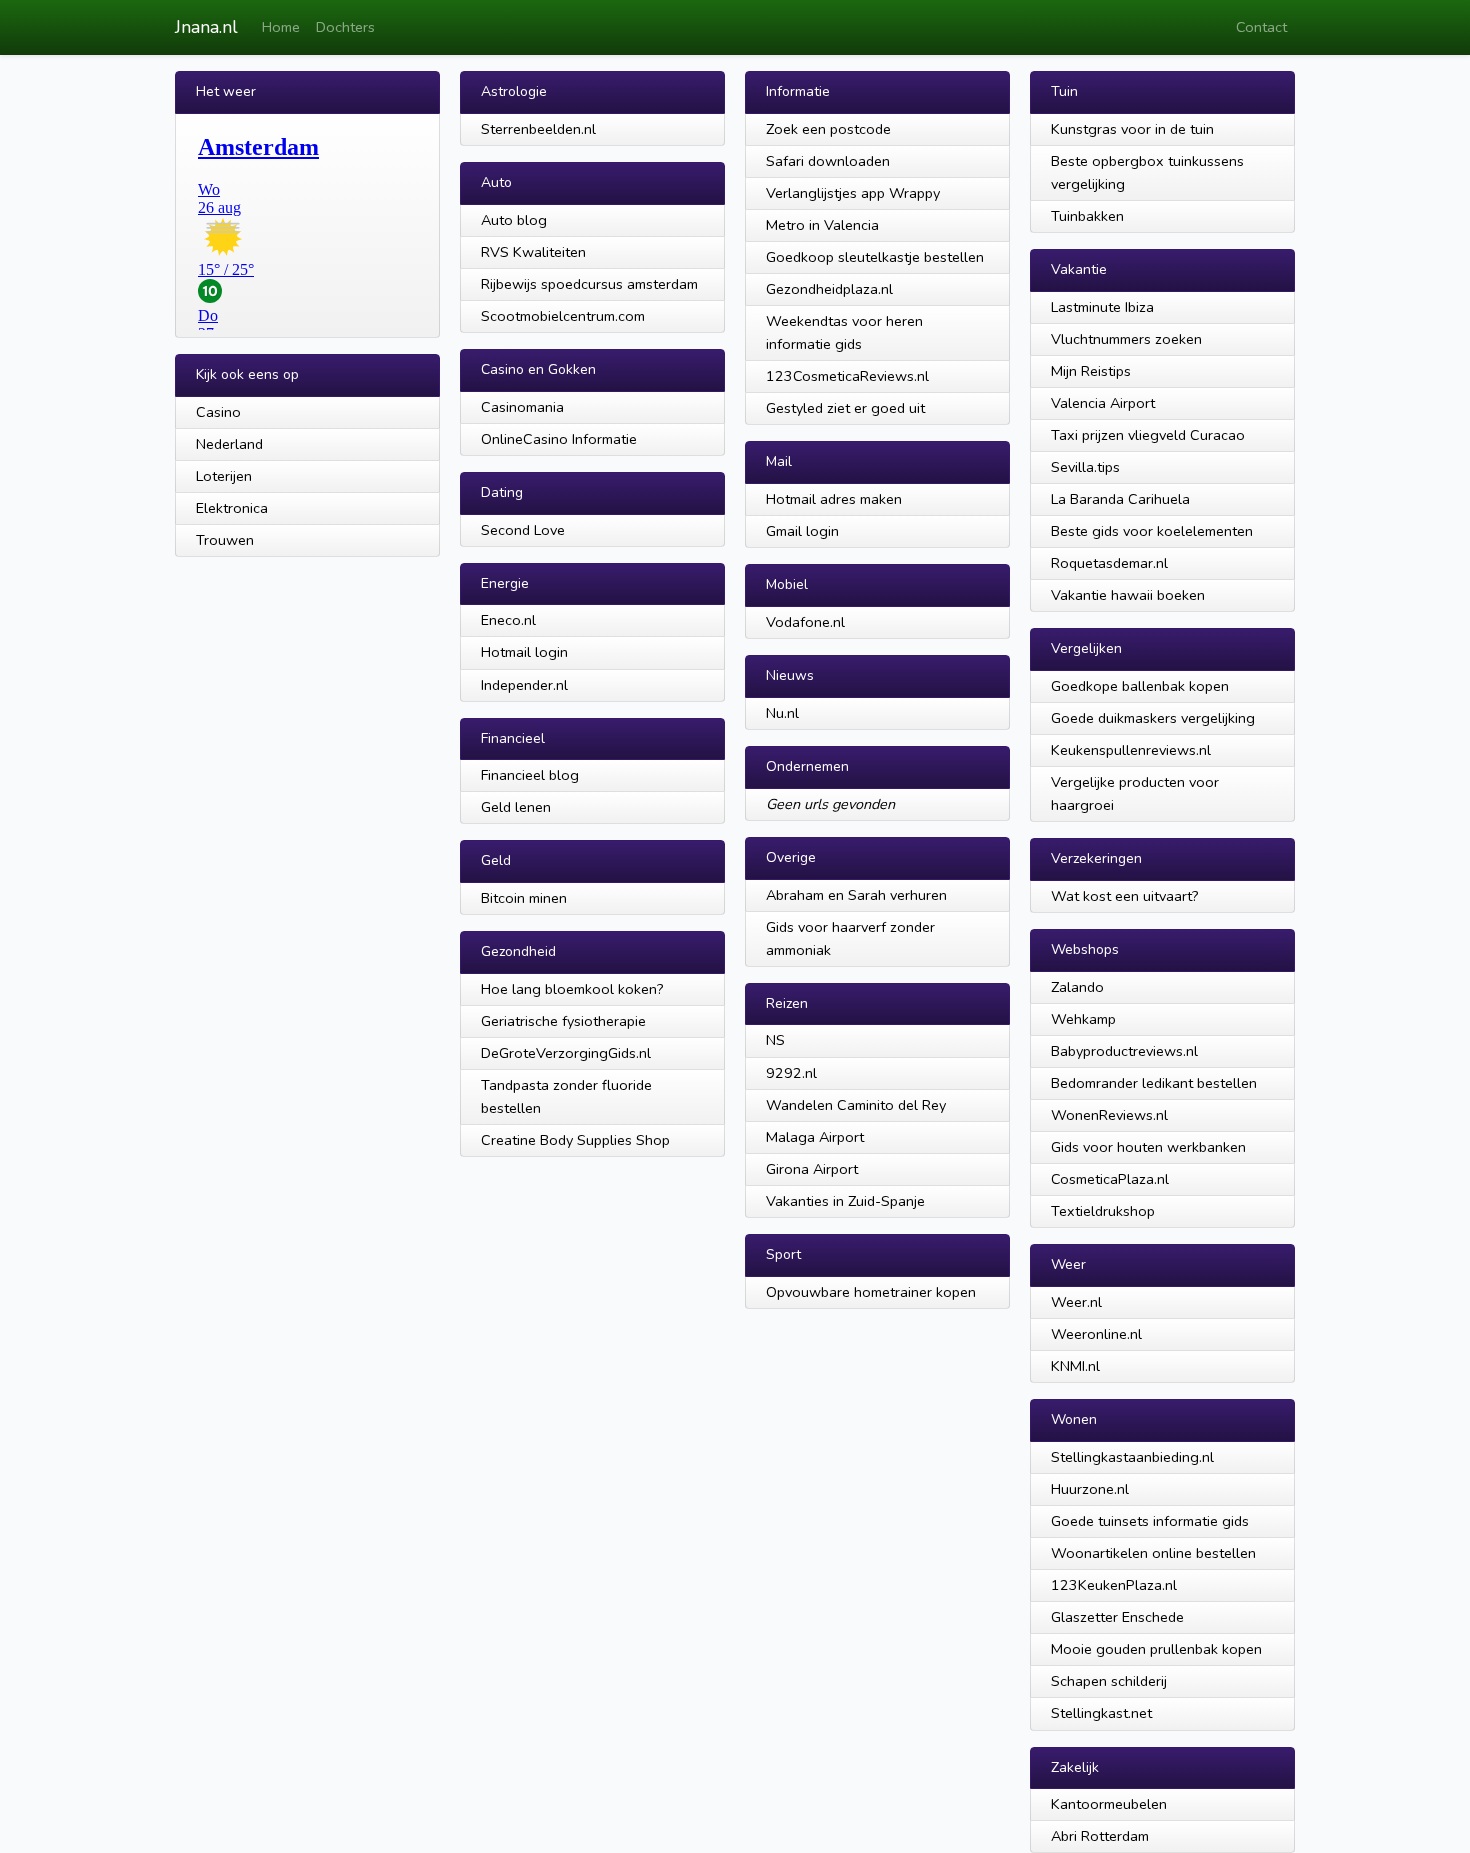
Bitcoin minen (524, 898)
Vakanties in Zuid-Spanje (845, 1201)
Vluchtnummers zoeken (1126, 339)
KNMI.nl (1075, 1366)
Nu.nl (782, 713)
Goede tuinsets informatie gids (1150, 1521)
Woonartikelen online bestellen (1153, 1553)
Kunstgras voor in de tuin (1132, 129)
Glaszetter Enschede (1117, 1617)
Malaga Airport (815, 1137)
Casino (218, 412)
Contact (1261, 27)
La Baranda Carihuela (1120, 499)
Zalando (1077, 987)
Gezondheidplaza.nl (829, 289)
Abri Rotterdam (1100, 1836)
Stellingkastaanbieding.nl (1132, 1457)
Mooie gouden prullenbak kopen (1156, 1649)
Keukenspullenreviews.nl (1131, 750)
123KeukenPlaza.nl (1114, 1585)
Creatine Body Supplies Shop (575, 1140)
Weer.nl (1076, 1302)
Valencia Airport (1103, 403)
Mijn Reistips (1091, 371)
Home (281, 27)
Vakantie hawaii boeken (1128, 595)
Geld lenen (516, 807)
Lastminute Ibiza (1102, 307)
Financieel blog (530, 775)
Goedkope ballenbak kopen (1140, 686)
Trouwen (225, 540)
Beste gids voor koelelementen (1152, 531)
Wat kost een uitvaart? (1125, 896)
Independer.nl (524, 685)
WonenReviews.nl (1109, 1115)
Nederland (229, 444)
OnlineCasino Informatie (559, 439)
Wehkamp (1083, 1019)
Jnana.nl (206, 27)
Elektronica (232, 508)
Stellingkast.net (1101, 1713)
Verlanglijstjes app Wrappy (853, 193)
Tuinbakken (1087, 216)
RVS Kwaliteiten (533, 252)
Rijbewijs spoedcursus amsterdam (589, 284)
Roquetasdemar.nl (1109, 563)
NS (775, 1040)
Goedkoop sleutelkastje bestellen (875, 257)
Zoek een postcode (828, 129)
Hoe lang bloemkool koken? (572, 989)
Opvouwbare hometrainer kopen (871, 1292)
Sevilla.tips (1085, 467)
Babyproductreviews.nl (1124, 1051)
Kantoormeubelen (1109, 1804)
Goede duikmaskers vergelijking (1153, 718)
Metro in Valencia (822, 225)
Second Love (523, 530)
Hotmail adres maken (834, 499)
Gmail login (802, 531)
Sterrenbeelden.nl (538, 129)
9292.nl (791, 1073)
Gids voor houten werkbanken (1148, 1147)
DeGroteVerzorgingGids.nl (566, 1053)
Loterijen (224, 476)
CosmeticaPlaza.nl (1110, 1179)
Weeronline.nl (1096, 1334)
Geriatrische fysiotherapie (563, 1021)
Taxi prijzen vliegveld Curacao (1148, 435)
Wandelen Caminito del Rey (856, 1105)
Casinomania (522, 407)
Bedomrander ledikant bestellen (1154, 1083)
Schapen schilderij (1109, 1681)
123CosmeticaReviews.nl (847, 376)
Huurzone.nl (1090, 1489)
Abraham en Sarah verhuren (856, 895)
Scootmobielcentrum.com (563, 316)
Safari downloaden (828, 161)
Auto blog (514, 220)
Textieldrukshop (1103, 1211)
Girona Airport (812, 1169)
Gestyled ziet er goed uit (845, 408)
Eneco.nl (508, 620)
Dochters (345, 27)
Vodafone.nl (805, 622)
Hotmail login (524, 652)
